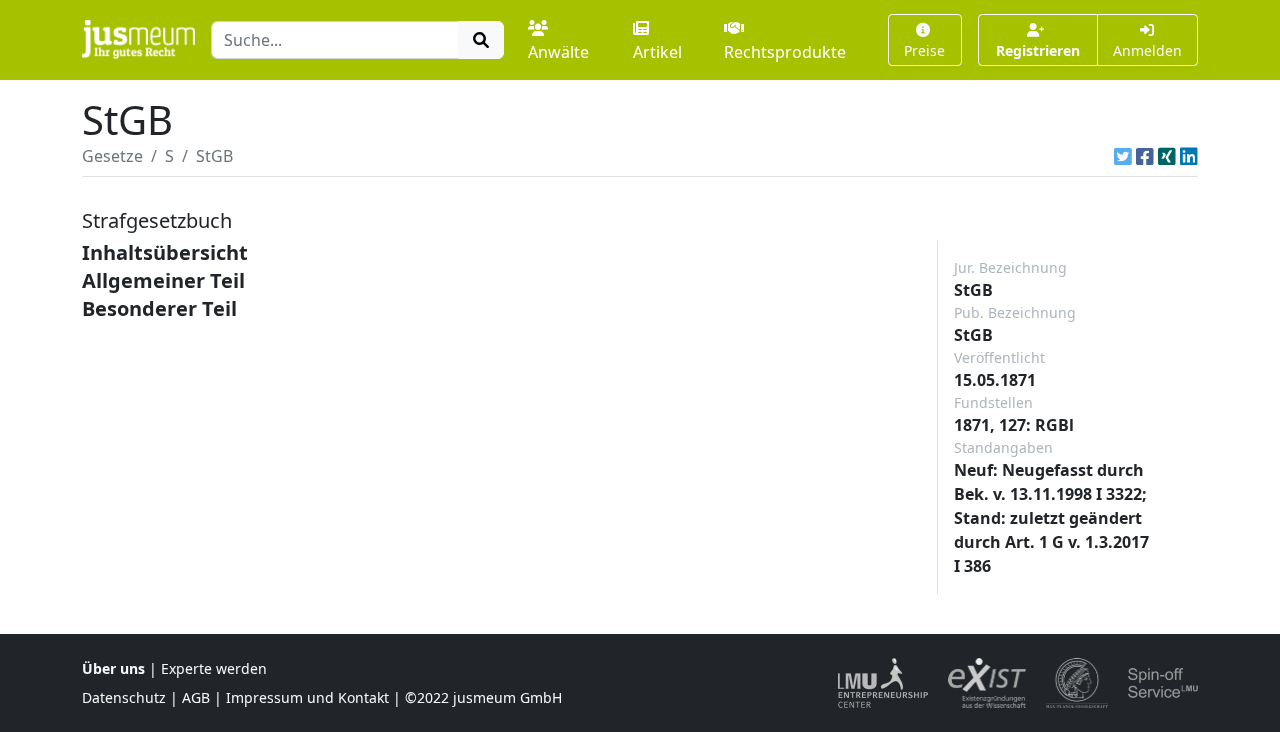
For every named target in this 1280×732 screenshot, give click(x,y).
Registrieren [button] (1038, 50)
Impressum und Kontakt (307, 697)
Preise (924, 50)
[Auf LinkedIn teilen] (1189, 156)
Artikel (657, 52)
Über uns (113, 668)
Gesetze (112, 156)
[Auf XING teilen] (1167, 156)
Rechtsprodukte (785, 52)
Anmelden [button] (1147, 50)
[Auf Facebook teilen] (1145, 156)
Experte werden (214, 668)
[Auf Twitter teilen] (1123, 156)
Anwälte (558, 52)
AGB (196, 697)
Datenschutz (124, 697)
